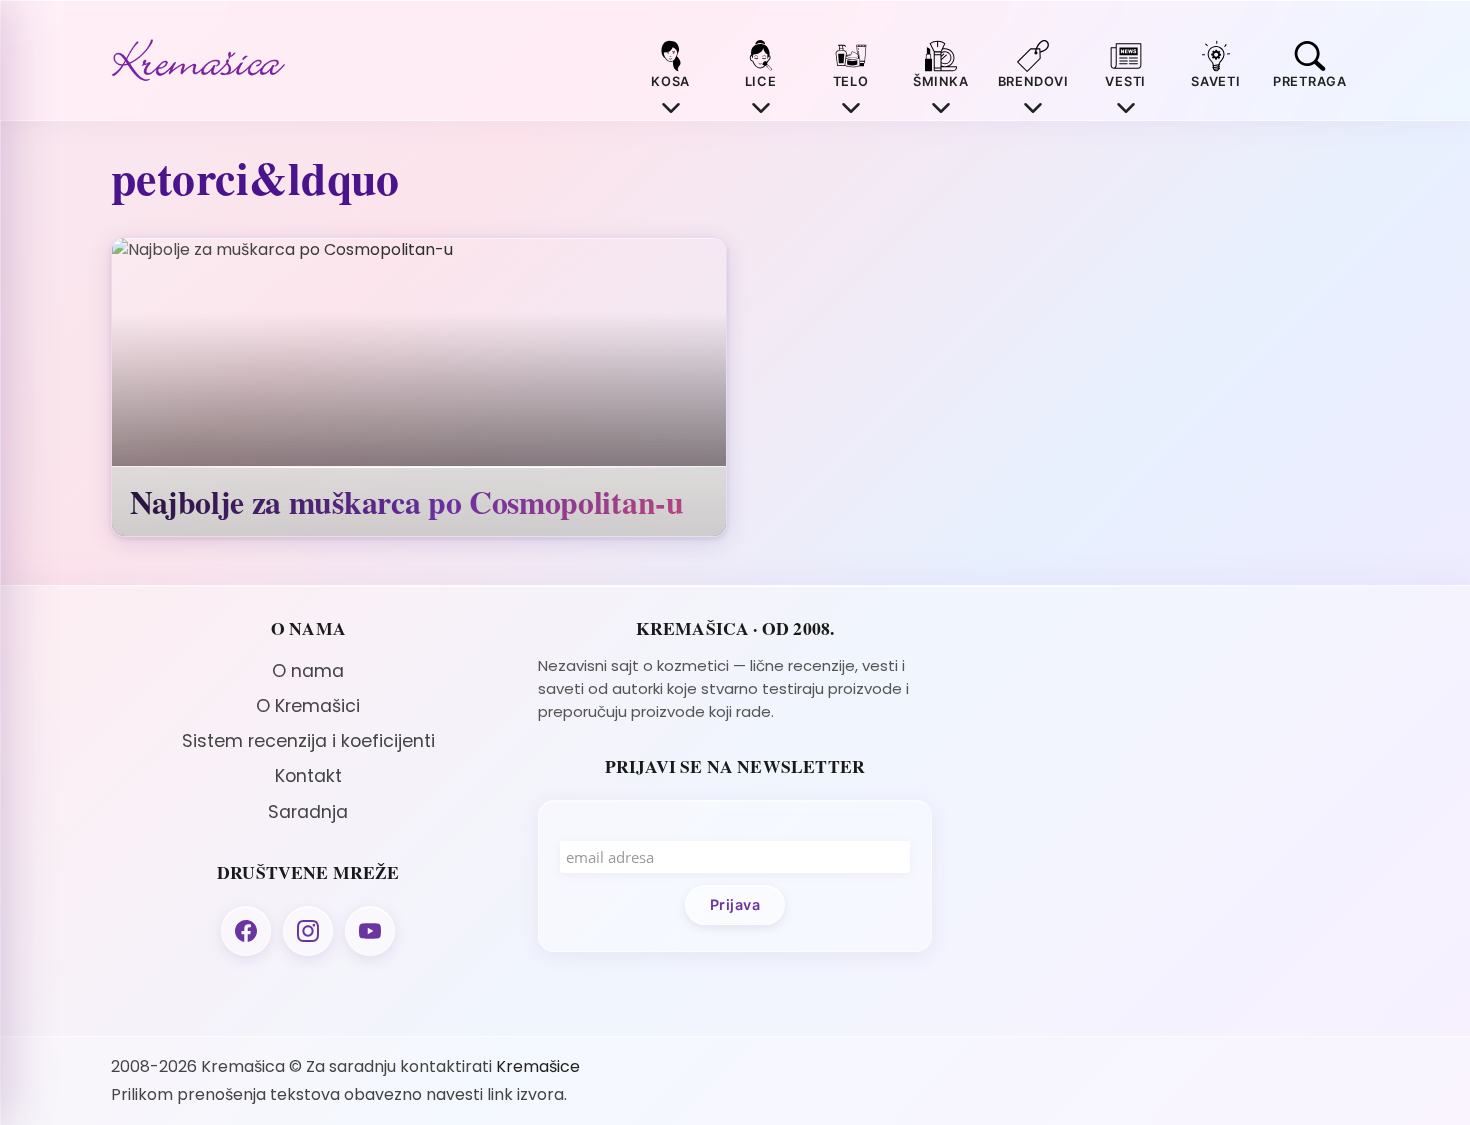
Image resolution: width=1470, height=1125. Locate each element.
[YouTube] (370, 931)
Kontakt (308, 776)
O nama (308, 671)
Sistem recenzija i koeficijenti (308, 741)
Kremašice (538, 1066)
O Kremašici (308, 706)
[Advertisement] (1161, 758)
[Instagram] (308, 931)
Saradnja (308, 812)
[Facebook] (246, 931)
